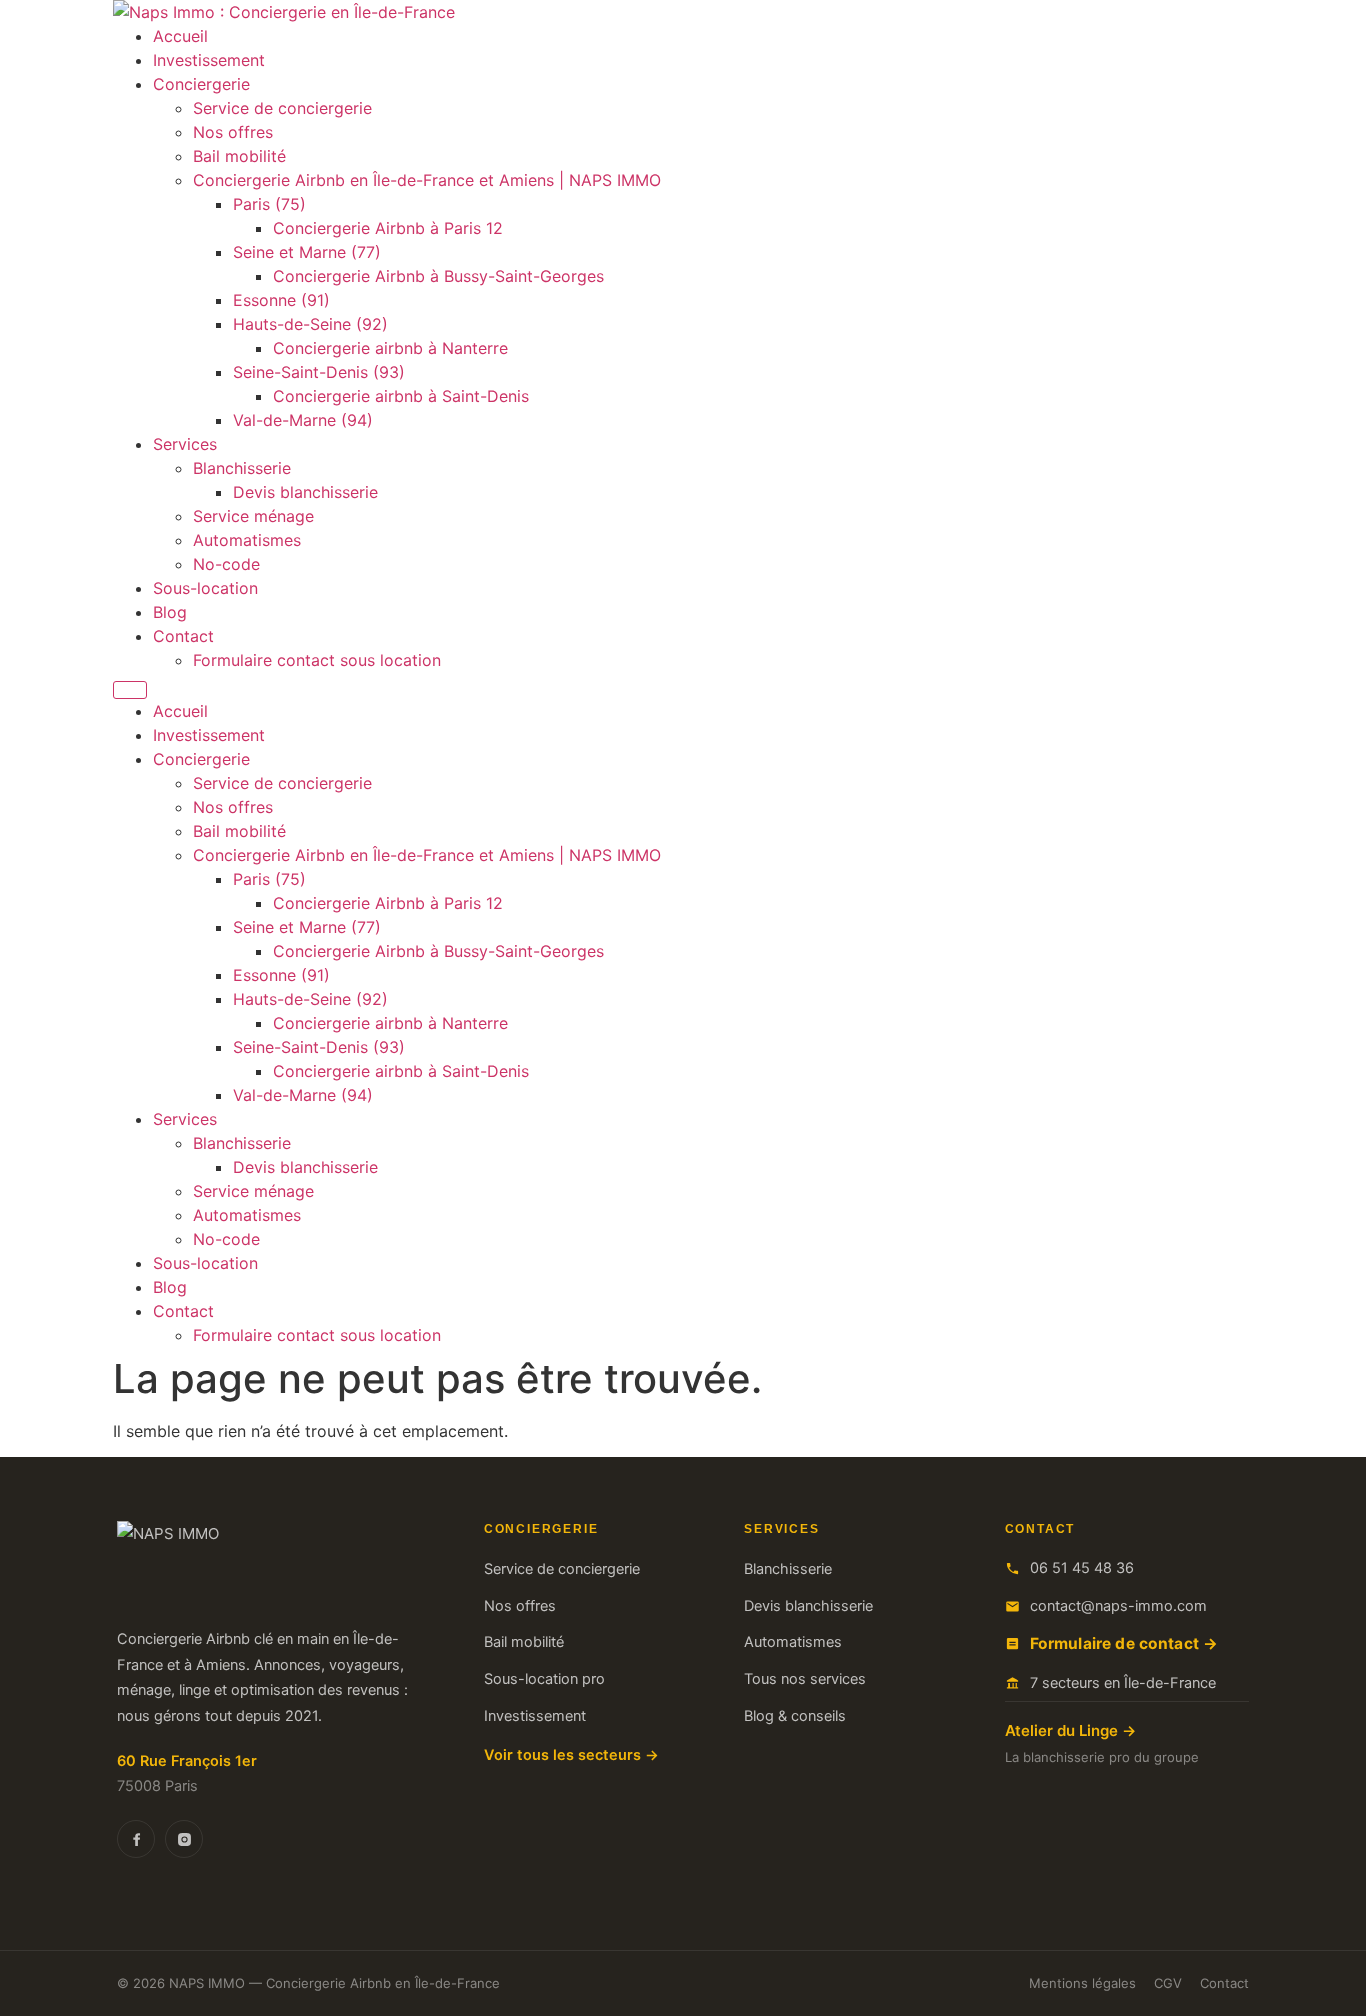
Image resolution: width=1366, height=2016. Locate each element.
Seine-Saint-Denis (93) (319, 372)
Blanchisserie (242, 468)
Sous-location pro (544, 1679)
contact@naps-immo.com (1118, 1606)
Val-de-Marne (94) (303, 420)
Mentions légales (1082, 1983)
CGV (1168, 1983)
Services (185, 444)
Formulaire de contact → (1124, 1643)
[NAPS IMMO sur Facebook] (136, 1839)
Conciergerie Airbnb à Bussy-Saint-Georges (438, 276)
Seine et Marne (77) (307, 252)
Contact (183, 636)
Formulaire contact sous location (317, 660)
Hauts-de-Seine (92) (310, 324)
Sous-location (205, 588)
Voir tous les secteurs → (571, 1755)
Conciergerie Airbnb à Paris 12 (388, 228)
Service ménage (253, 516)
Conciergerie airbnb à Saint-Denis (401, 396)
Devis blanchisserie (305, 492)
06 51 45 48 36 (1082, 1568)
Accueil (180, 36)
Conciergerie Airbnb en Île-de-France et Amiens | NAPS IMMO (427, 180)
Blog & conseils (795, 1716)
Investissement (209, 60)
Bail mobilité (239, 156)
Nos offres (233, 132)
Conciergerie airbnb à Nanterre (390, 348)
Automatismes (247, 540)
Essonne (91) (281, 300)
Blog (170, 612)
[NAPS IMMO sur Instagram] (184, 1839)
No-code (226, 564)
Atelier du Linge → (1070, 1730)
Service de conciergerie (282, 108)
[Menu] (130, 690)
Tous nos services (805, 1679)
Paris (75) (269, 204)
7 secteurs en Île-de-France (1123, 1683)
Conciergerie (201, 84)
